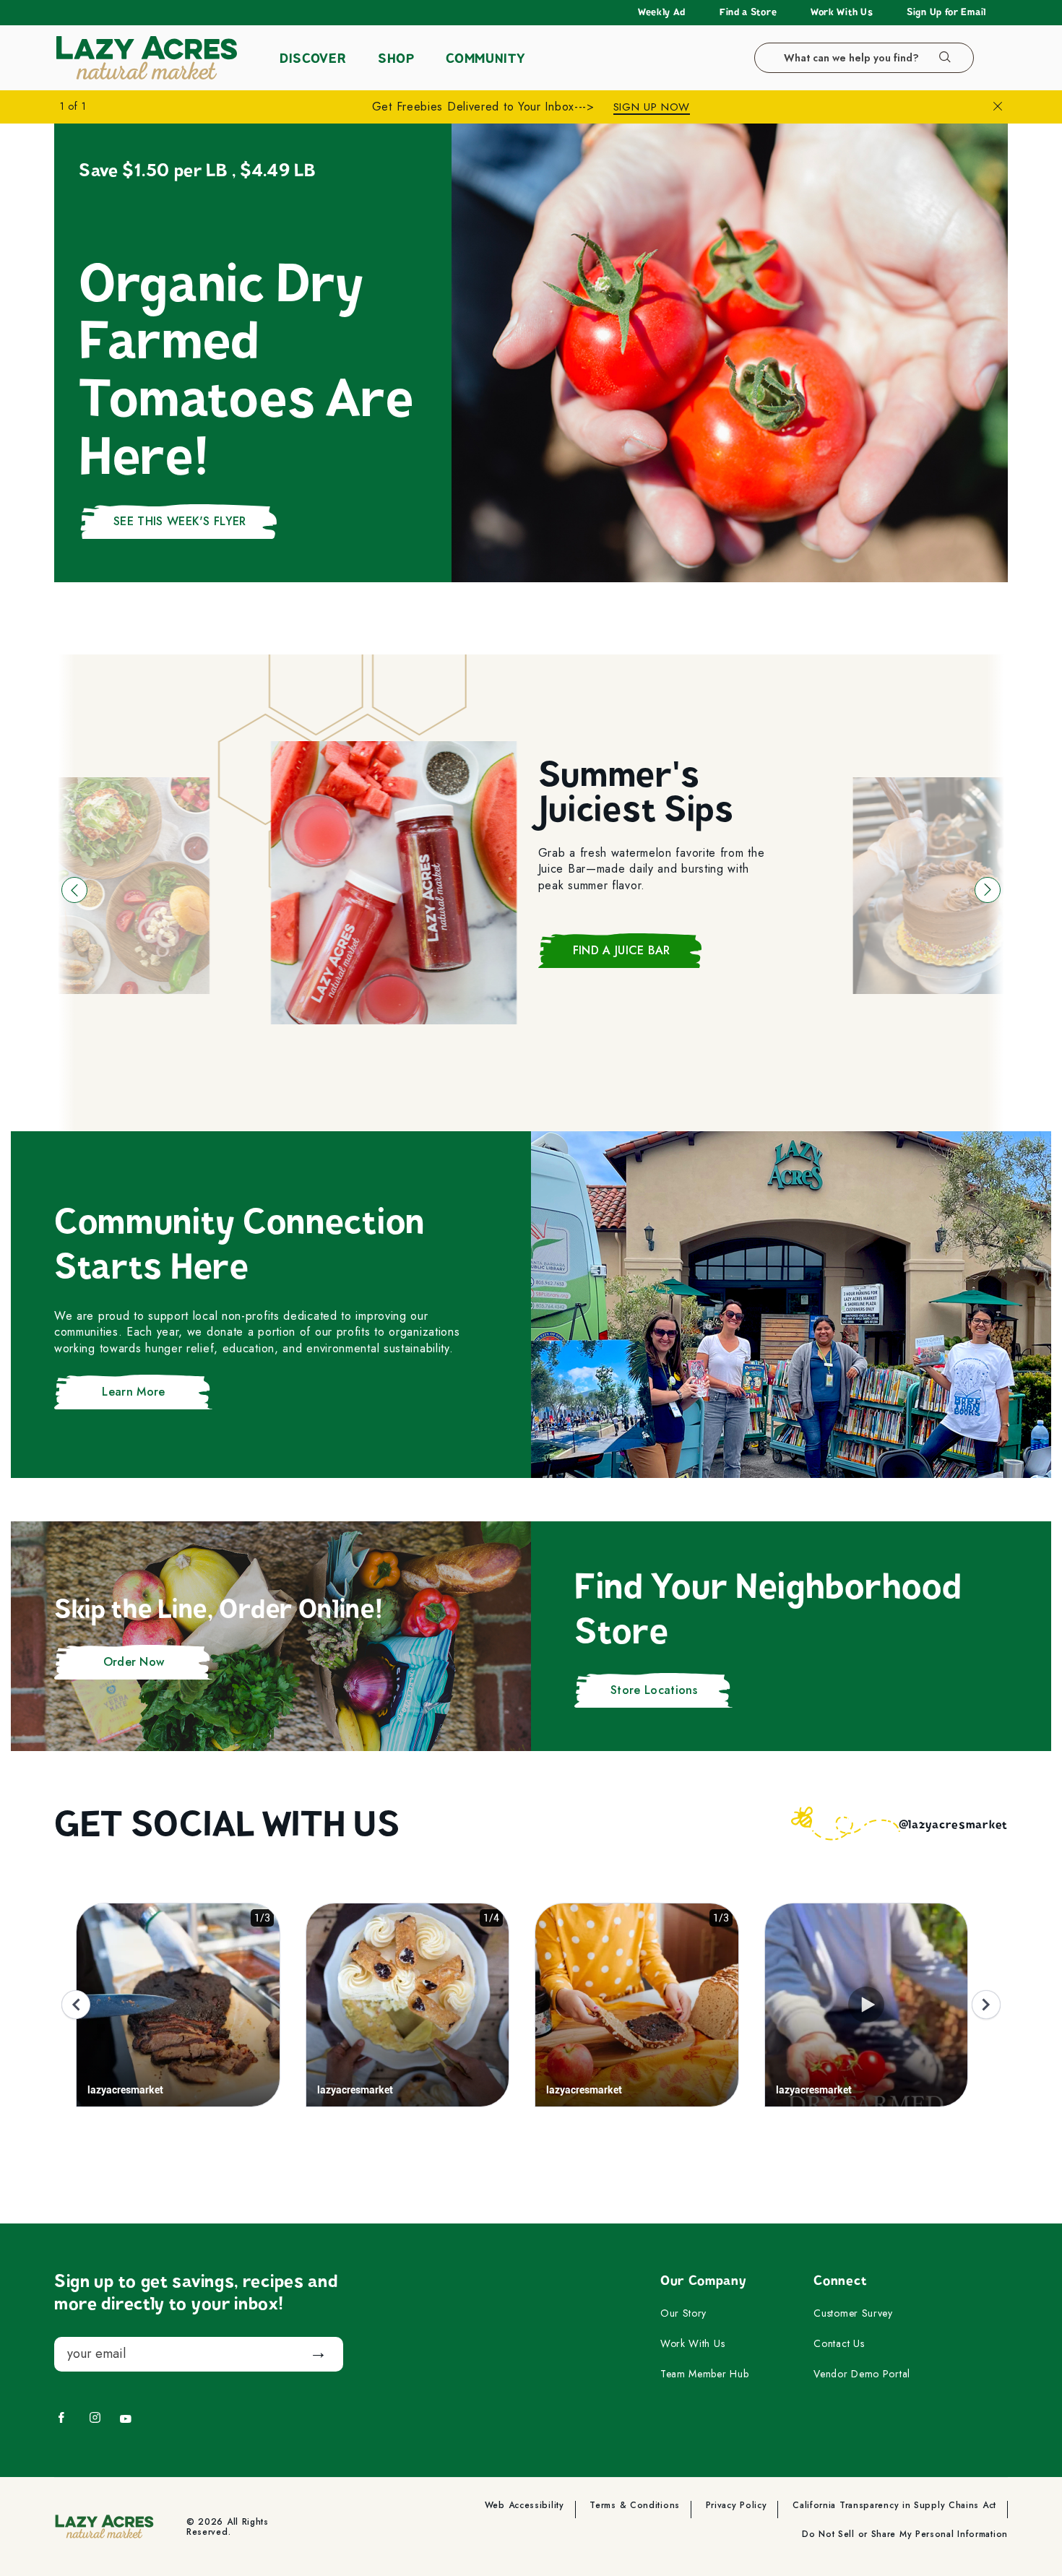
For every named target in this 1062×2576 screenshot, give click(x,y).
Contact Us (839, 2344)
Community (485, 59)
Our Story (683, 2314)
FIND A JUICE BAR (622, 950)
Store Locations (654, 1690)
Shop (396, 59)
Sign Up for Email (946, 12)
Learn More (133, 1392)
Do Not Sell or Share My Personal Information (905, 2535)
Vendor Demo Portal (862, 2374)
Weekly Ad (662, 12)
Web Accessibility (524, 2506)
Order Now (134, 1662)
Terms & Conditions (635, 2506)
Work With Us (842, 12)
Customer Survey (853, 2314)
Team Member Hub (705, 2374)
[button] (74, 890)
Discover (313, 59)
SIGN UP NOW (652, 107)
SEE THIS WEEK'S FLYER (180, 521)
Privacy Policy (737, 2506)
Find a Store (748, 12)
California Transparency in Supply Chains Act (894, 2506)
